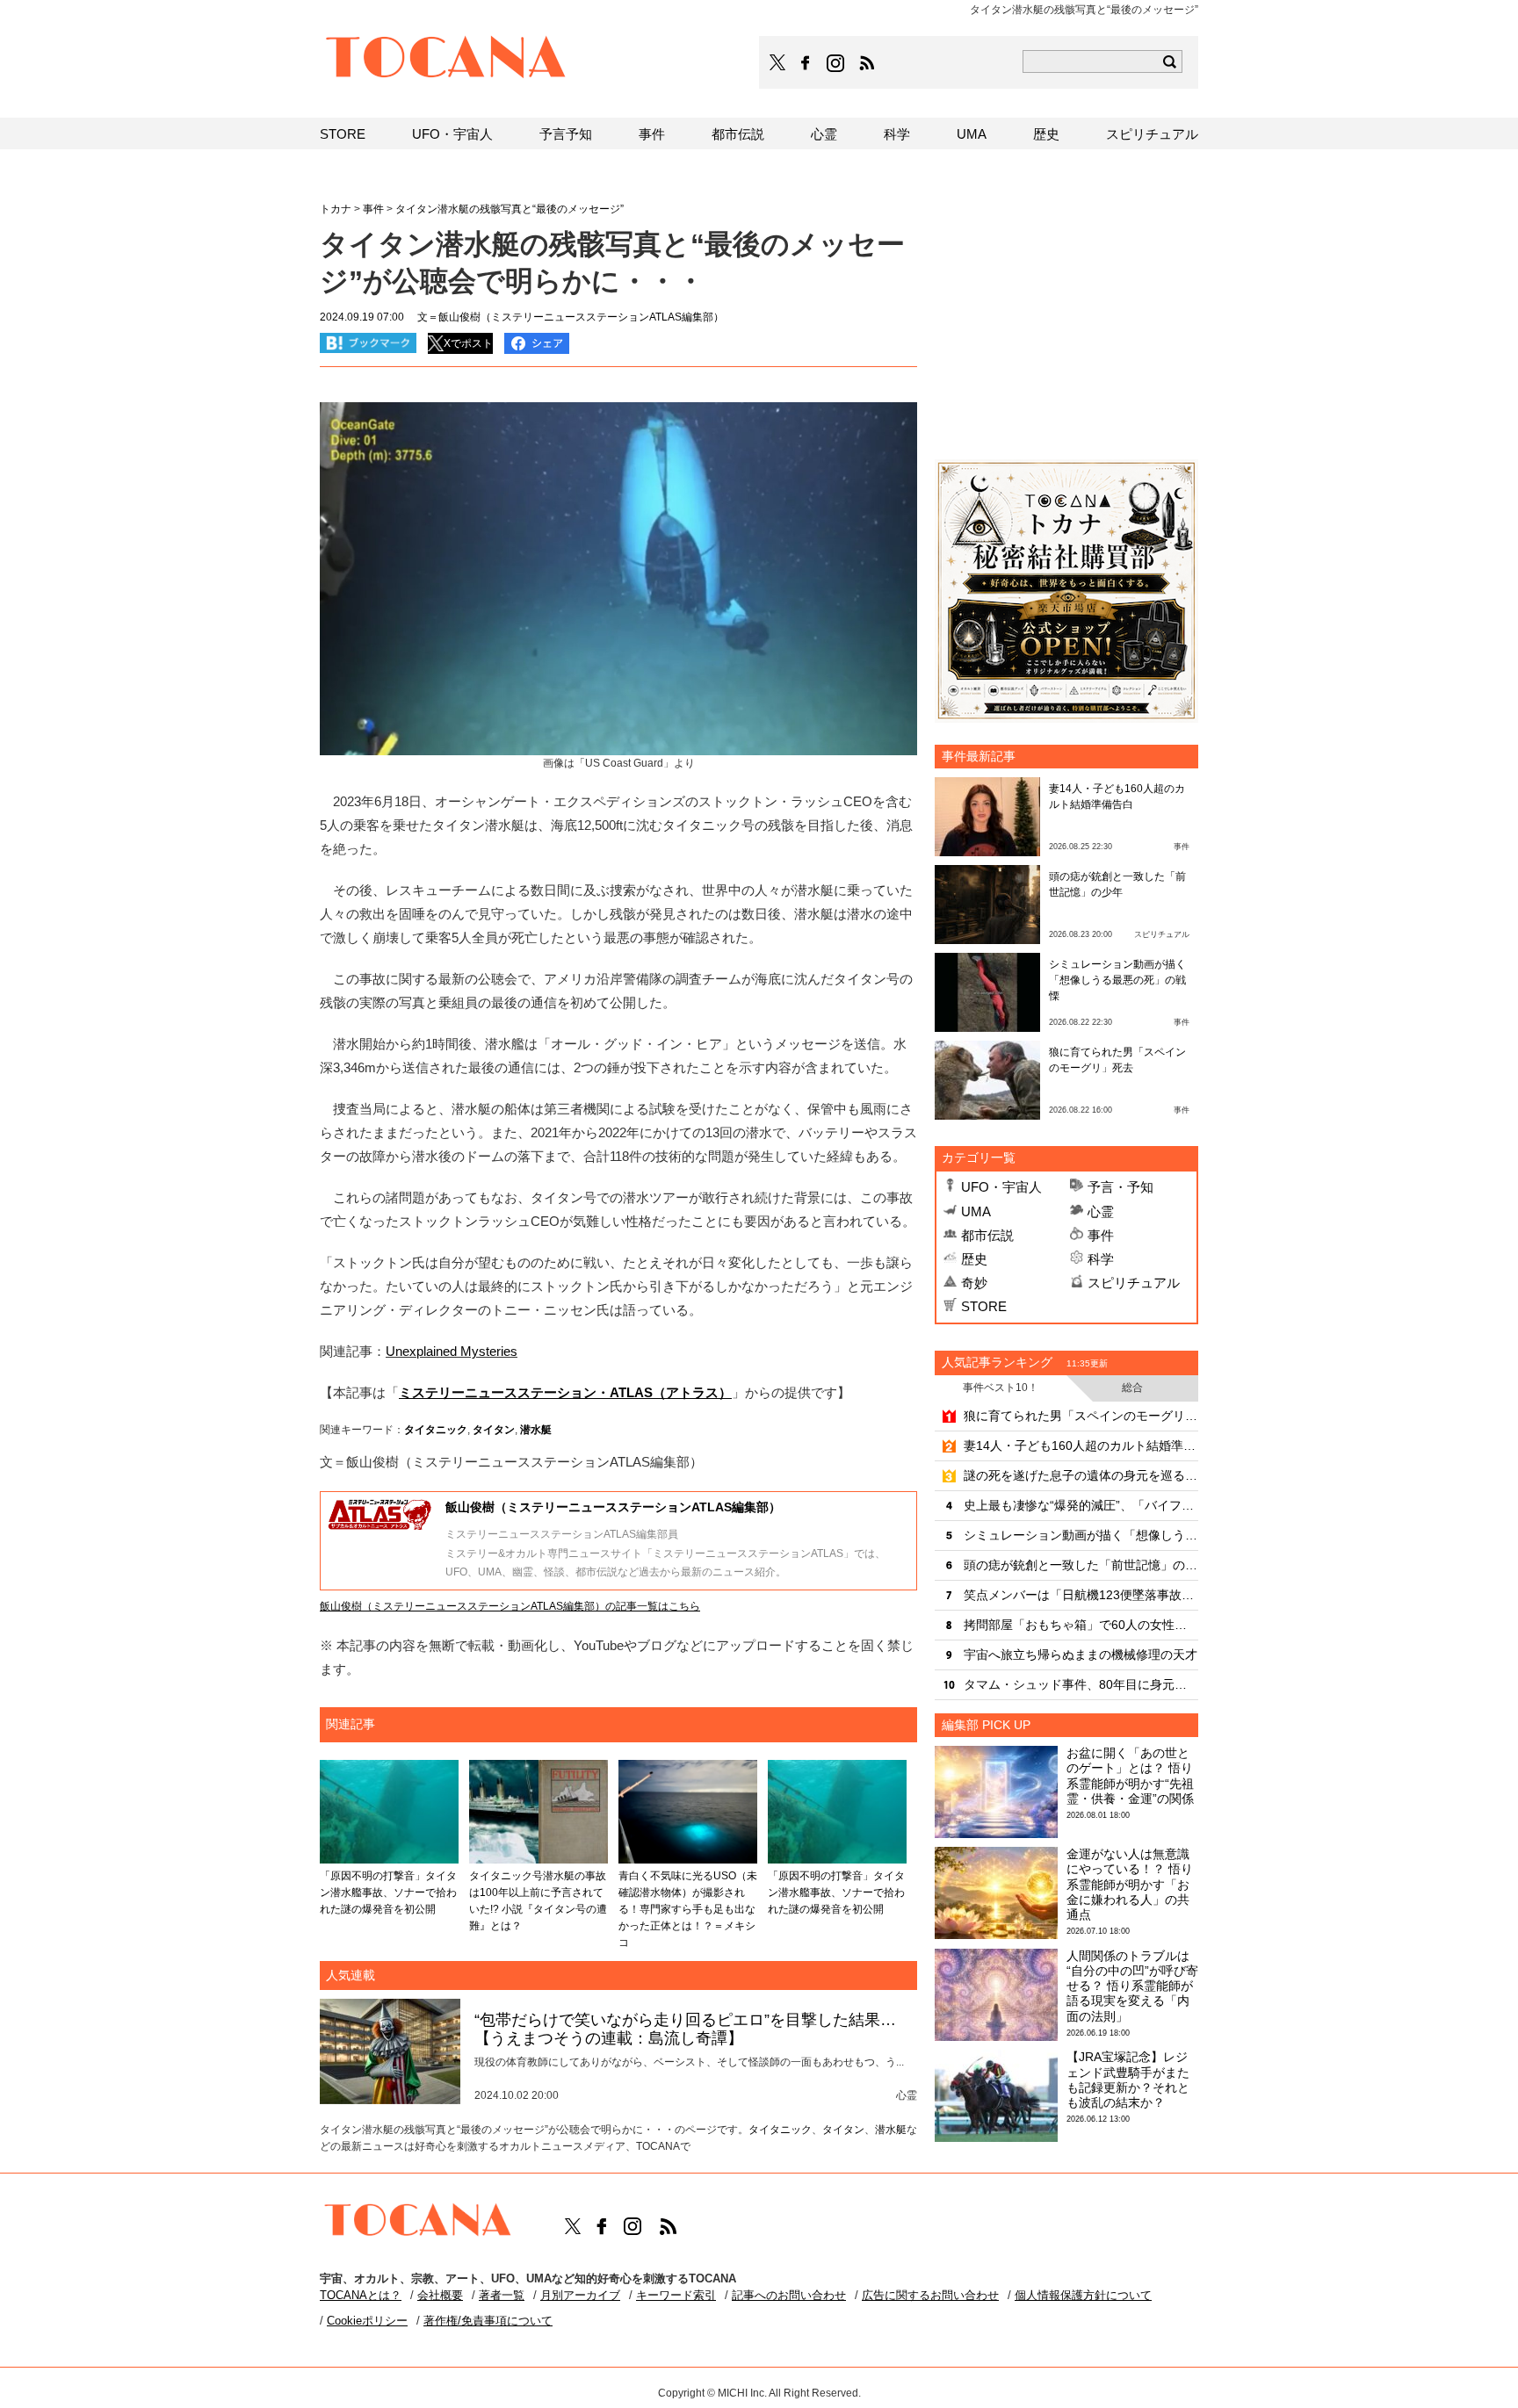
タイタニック (436, 1430)
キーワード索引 (676, 2295)
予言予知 (566, 134)
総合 (1132, 1388)
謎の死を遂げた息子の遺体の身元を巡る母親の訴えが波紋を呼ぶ (1081, 1475)
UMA (976, 1211)
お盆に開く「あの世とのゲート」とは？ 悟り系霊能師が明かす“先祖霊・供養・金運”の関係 (1130, 1776)
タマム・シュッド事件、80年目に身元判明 (1081, 1684)
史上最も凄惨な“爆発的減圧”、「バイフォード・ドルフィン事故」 (1081, 1505)
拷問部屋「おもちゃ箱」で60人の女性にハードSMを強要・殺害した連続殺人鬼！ (1081, 1625)
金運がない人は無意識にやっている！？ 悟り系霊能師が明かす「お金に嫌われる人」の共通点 (1130, 1884)
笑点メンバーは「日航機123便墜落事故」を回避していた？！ (1081, 1595)
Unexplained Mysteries (452, 1351)
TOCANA (446, 60)
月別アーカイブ (580, 2295)
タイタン (494, 1430)
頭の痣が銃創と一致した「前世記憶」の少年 (1081, 1565)
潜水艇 (536, 1430)
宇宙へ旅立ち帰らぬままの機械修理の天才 (1081, 1655)
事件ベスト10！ (1001, 1388)
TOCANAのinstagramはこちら (836, 63)
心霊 (1101, 1211)
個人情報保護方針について (1083, 2295)
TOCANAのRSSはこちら (867, 63)
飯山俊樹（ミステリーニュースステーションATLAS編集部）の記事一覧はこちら (510, 1606)
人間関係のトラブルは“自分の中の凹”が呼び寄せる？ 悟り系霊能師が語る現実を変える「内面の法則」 (1132, 1986)
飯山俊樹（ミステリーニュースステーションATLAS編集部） (613, 1507)
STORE (984, 1306)
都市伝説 (987, 1235)
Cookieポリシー (367, 2321)
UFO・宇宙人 (1001, 1187)
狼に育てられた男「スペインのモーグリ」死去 (1081, 1416)
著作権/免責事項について (488, 2321)
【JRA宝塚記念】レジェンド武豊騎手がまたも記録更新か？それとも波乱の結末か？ (1128, 2080)
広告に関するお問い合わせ (930, 2295)
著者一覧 (502, 2295)
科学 (1101, 1259)
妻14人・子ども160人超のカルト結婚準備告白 (1081, 1446)
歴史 (974, 1259)
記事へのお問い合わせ (789, 2295)
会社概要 (440, 2295)
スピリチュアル (1134, 1283)
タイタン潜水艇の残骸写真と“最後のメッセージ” (510, 209)
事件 (1101, 1235)
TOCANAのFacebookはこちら (806, 63)
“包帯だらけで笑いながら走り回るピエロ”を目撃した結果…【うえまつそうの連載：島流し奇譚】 (685, 2029)
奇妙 (974, 1283)
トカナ (336, 209)
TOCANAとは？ (361, 2295)
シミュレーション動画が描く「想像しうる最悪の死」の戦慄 (1117, 980)
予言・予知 (1120, 1187)
